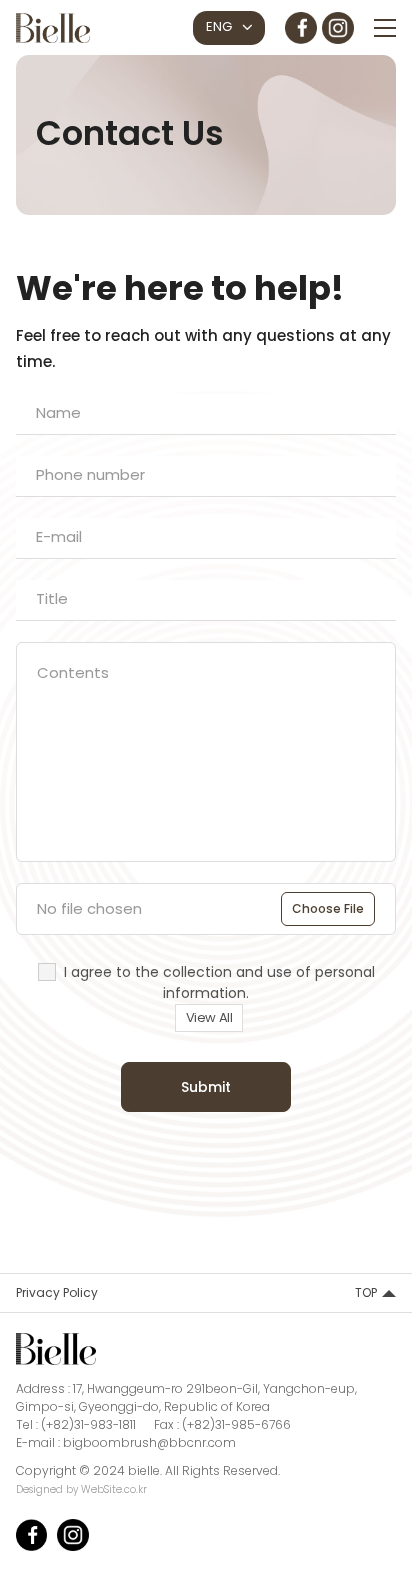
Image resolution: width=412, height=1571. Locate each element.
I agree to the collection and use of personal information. (219, 982)
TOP (366, 1292)
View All (209, 1017)
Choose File (328, 908)
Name (58, 412)
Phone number (90, 474)
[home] (53, 25)
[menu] (385, 28)
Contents (73, 672)
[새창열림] (301, 24)
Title (52, 598)
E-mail (59, 536)
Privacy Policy (57, 1292)
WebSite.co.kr (114, 1489)
